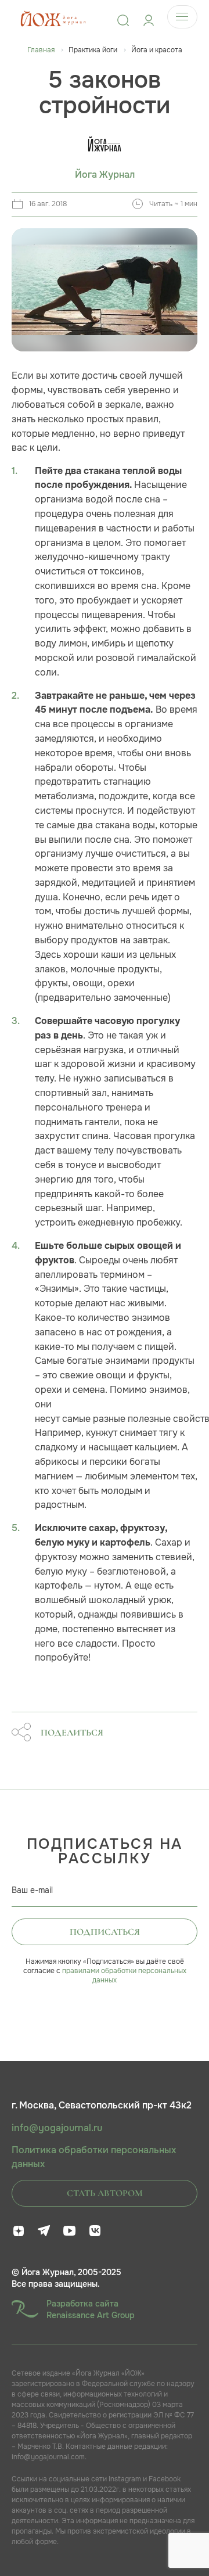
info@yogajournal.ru (57, 2128)
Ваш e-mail (32, 1890)
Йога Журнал (105, 175)
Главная (41, 50)
